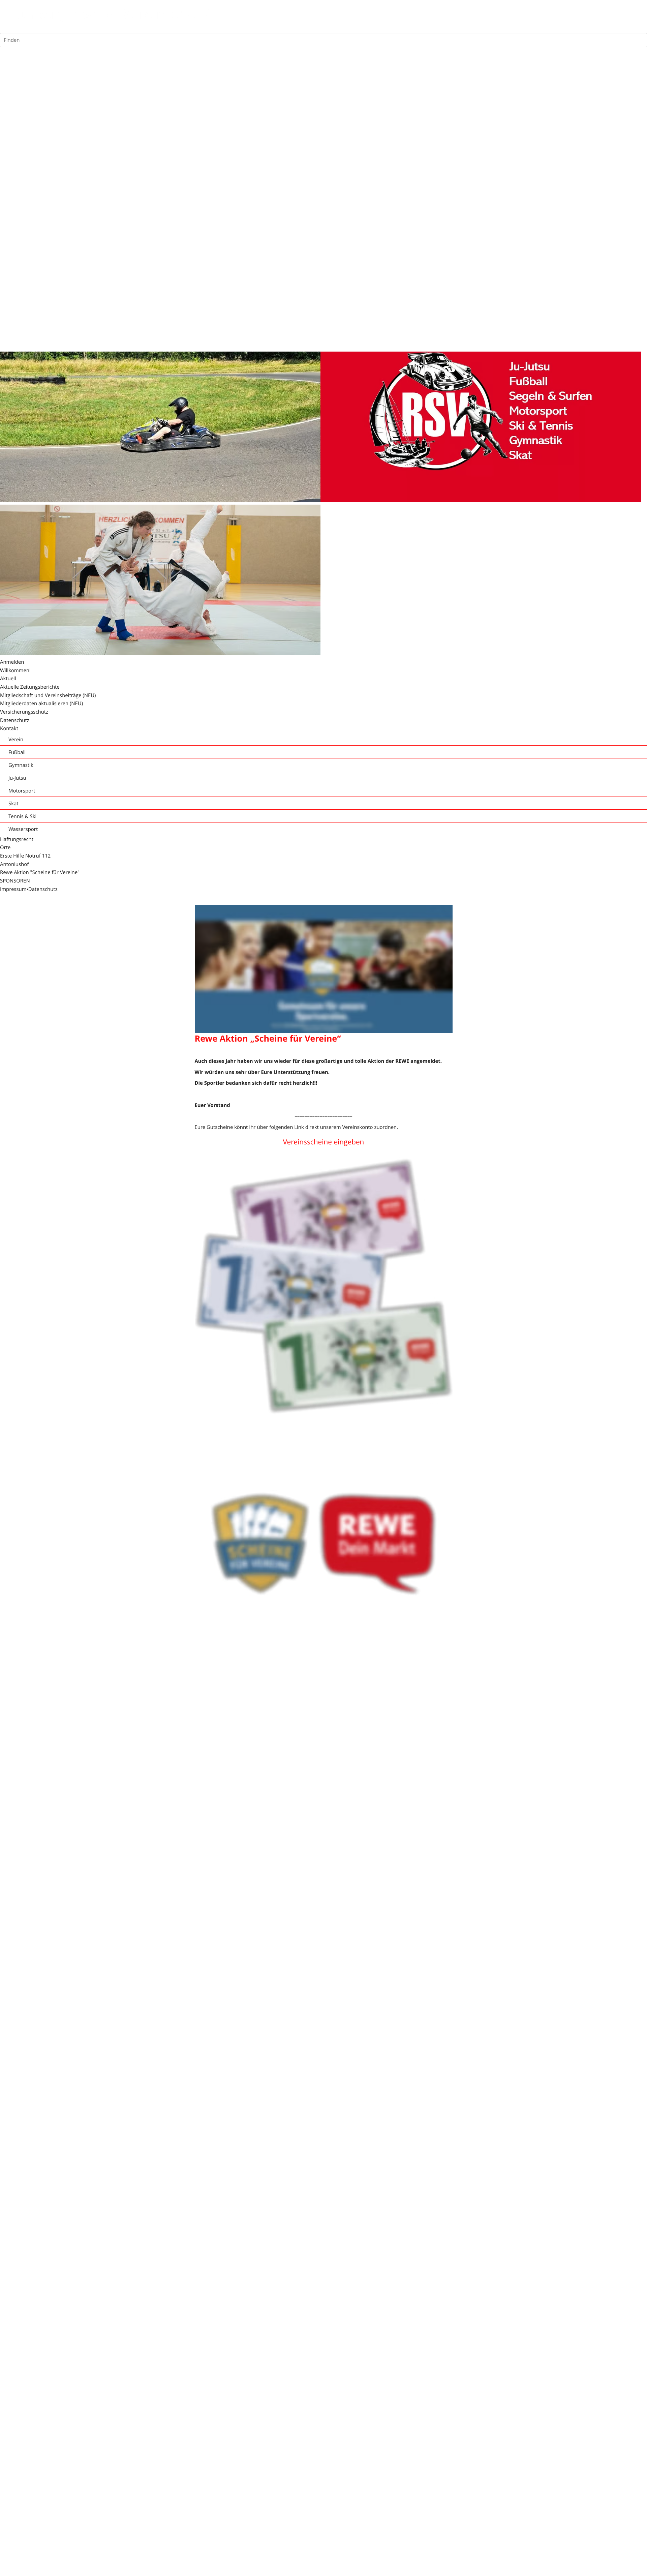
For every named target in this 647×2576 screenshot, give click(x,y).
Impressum (13, 889)
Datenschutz (43, 889)
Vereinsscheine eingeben (324, 1142)
